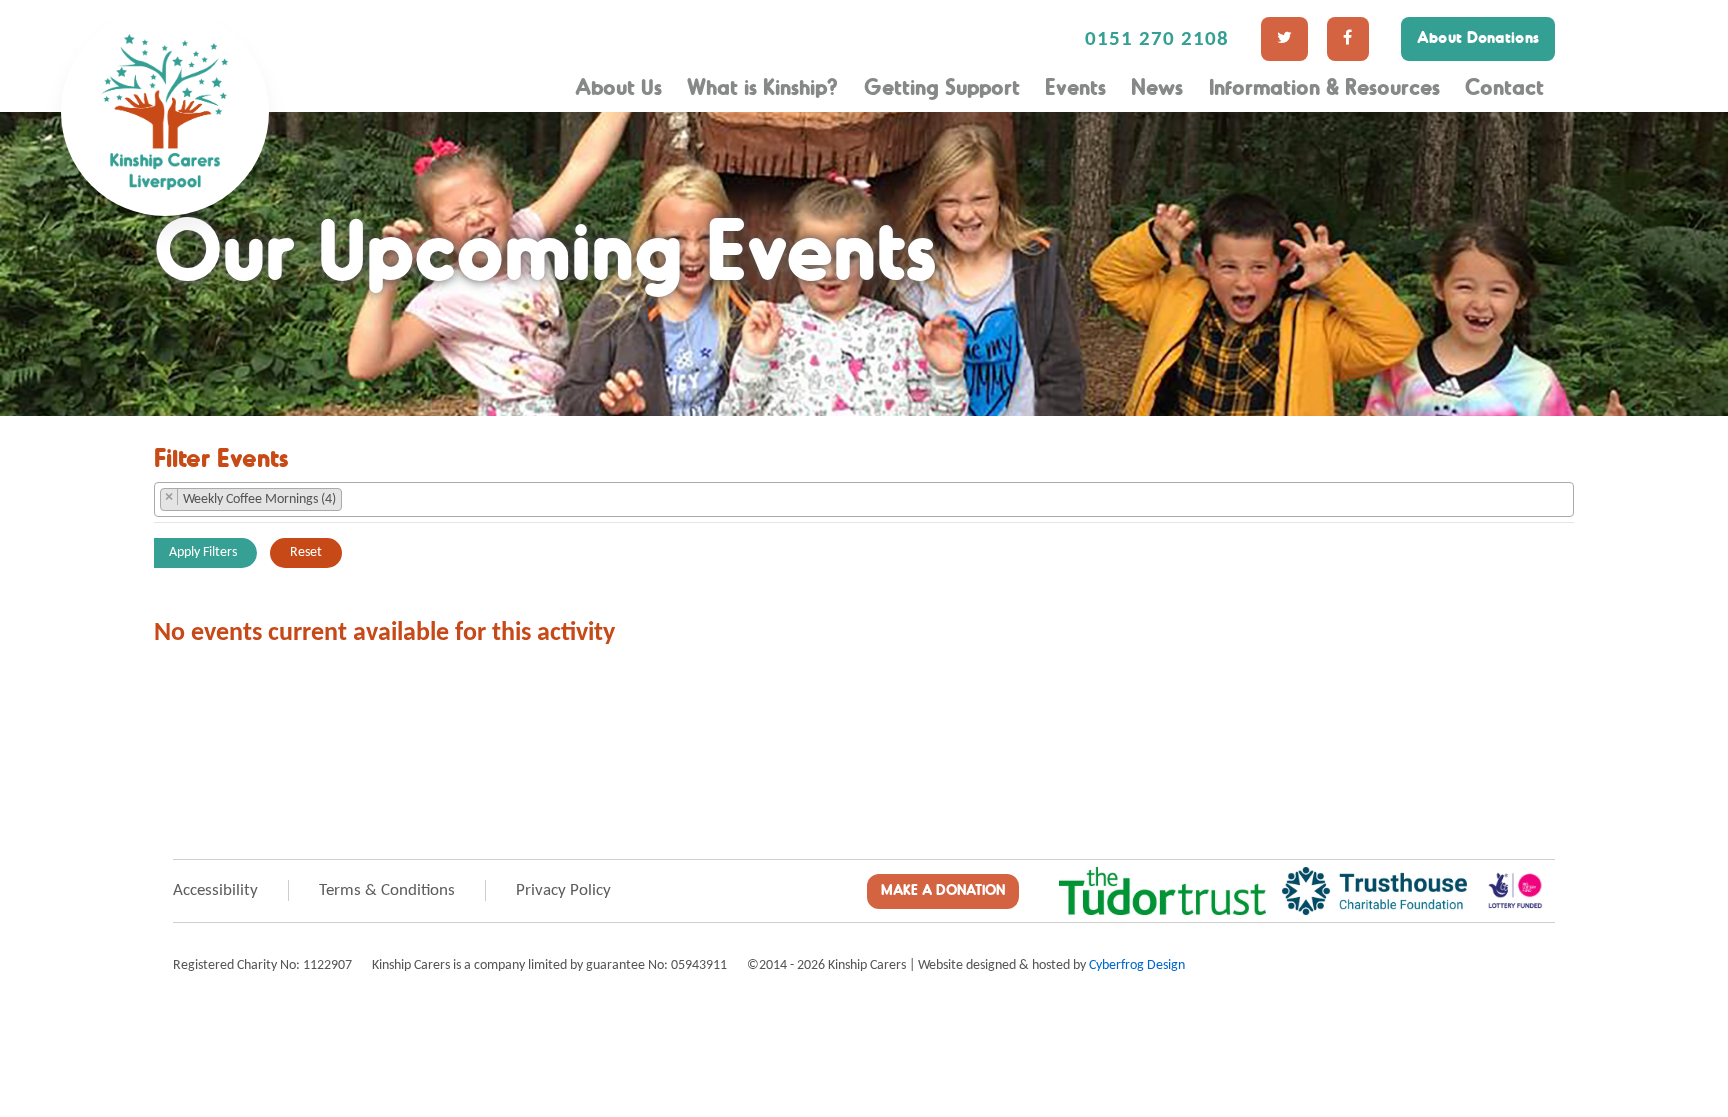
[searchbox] (373, 502)
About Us (618, 88)
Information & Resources (1324, 88)
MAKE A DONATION (943, 890)
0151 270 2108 (1154, 39)
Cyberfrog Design (1137, 965)
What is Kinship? (762, 88)
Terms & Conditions (387, 890)
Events (1075, 88)
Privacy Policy (563, 890)
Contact (1504, 88)
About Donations (1478, 38)
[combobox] (864, 499)
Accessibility (215, 890)
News (1157, 88)
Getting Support (942, 88)
